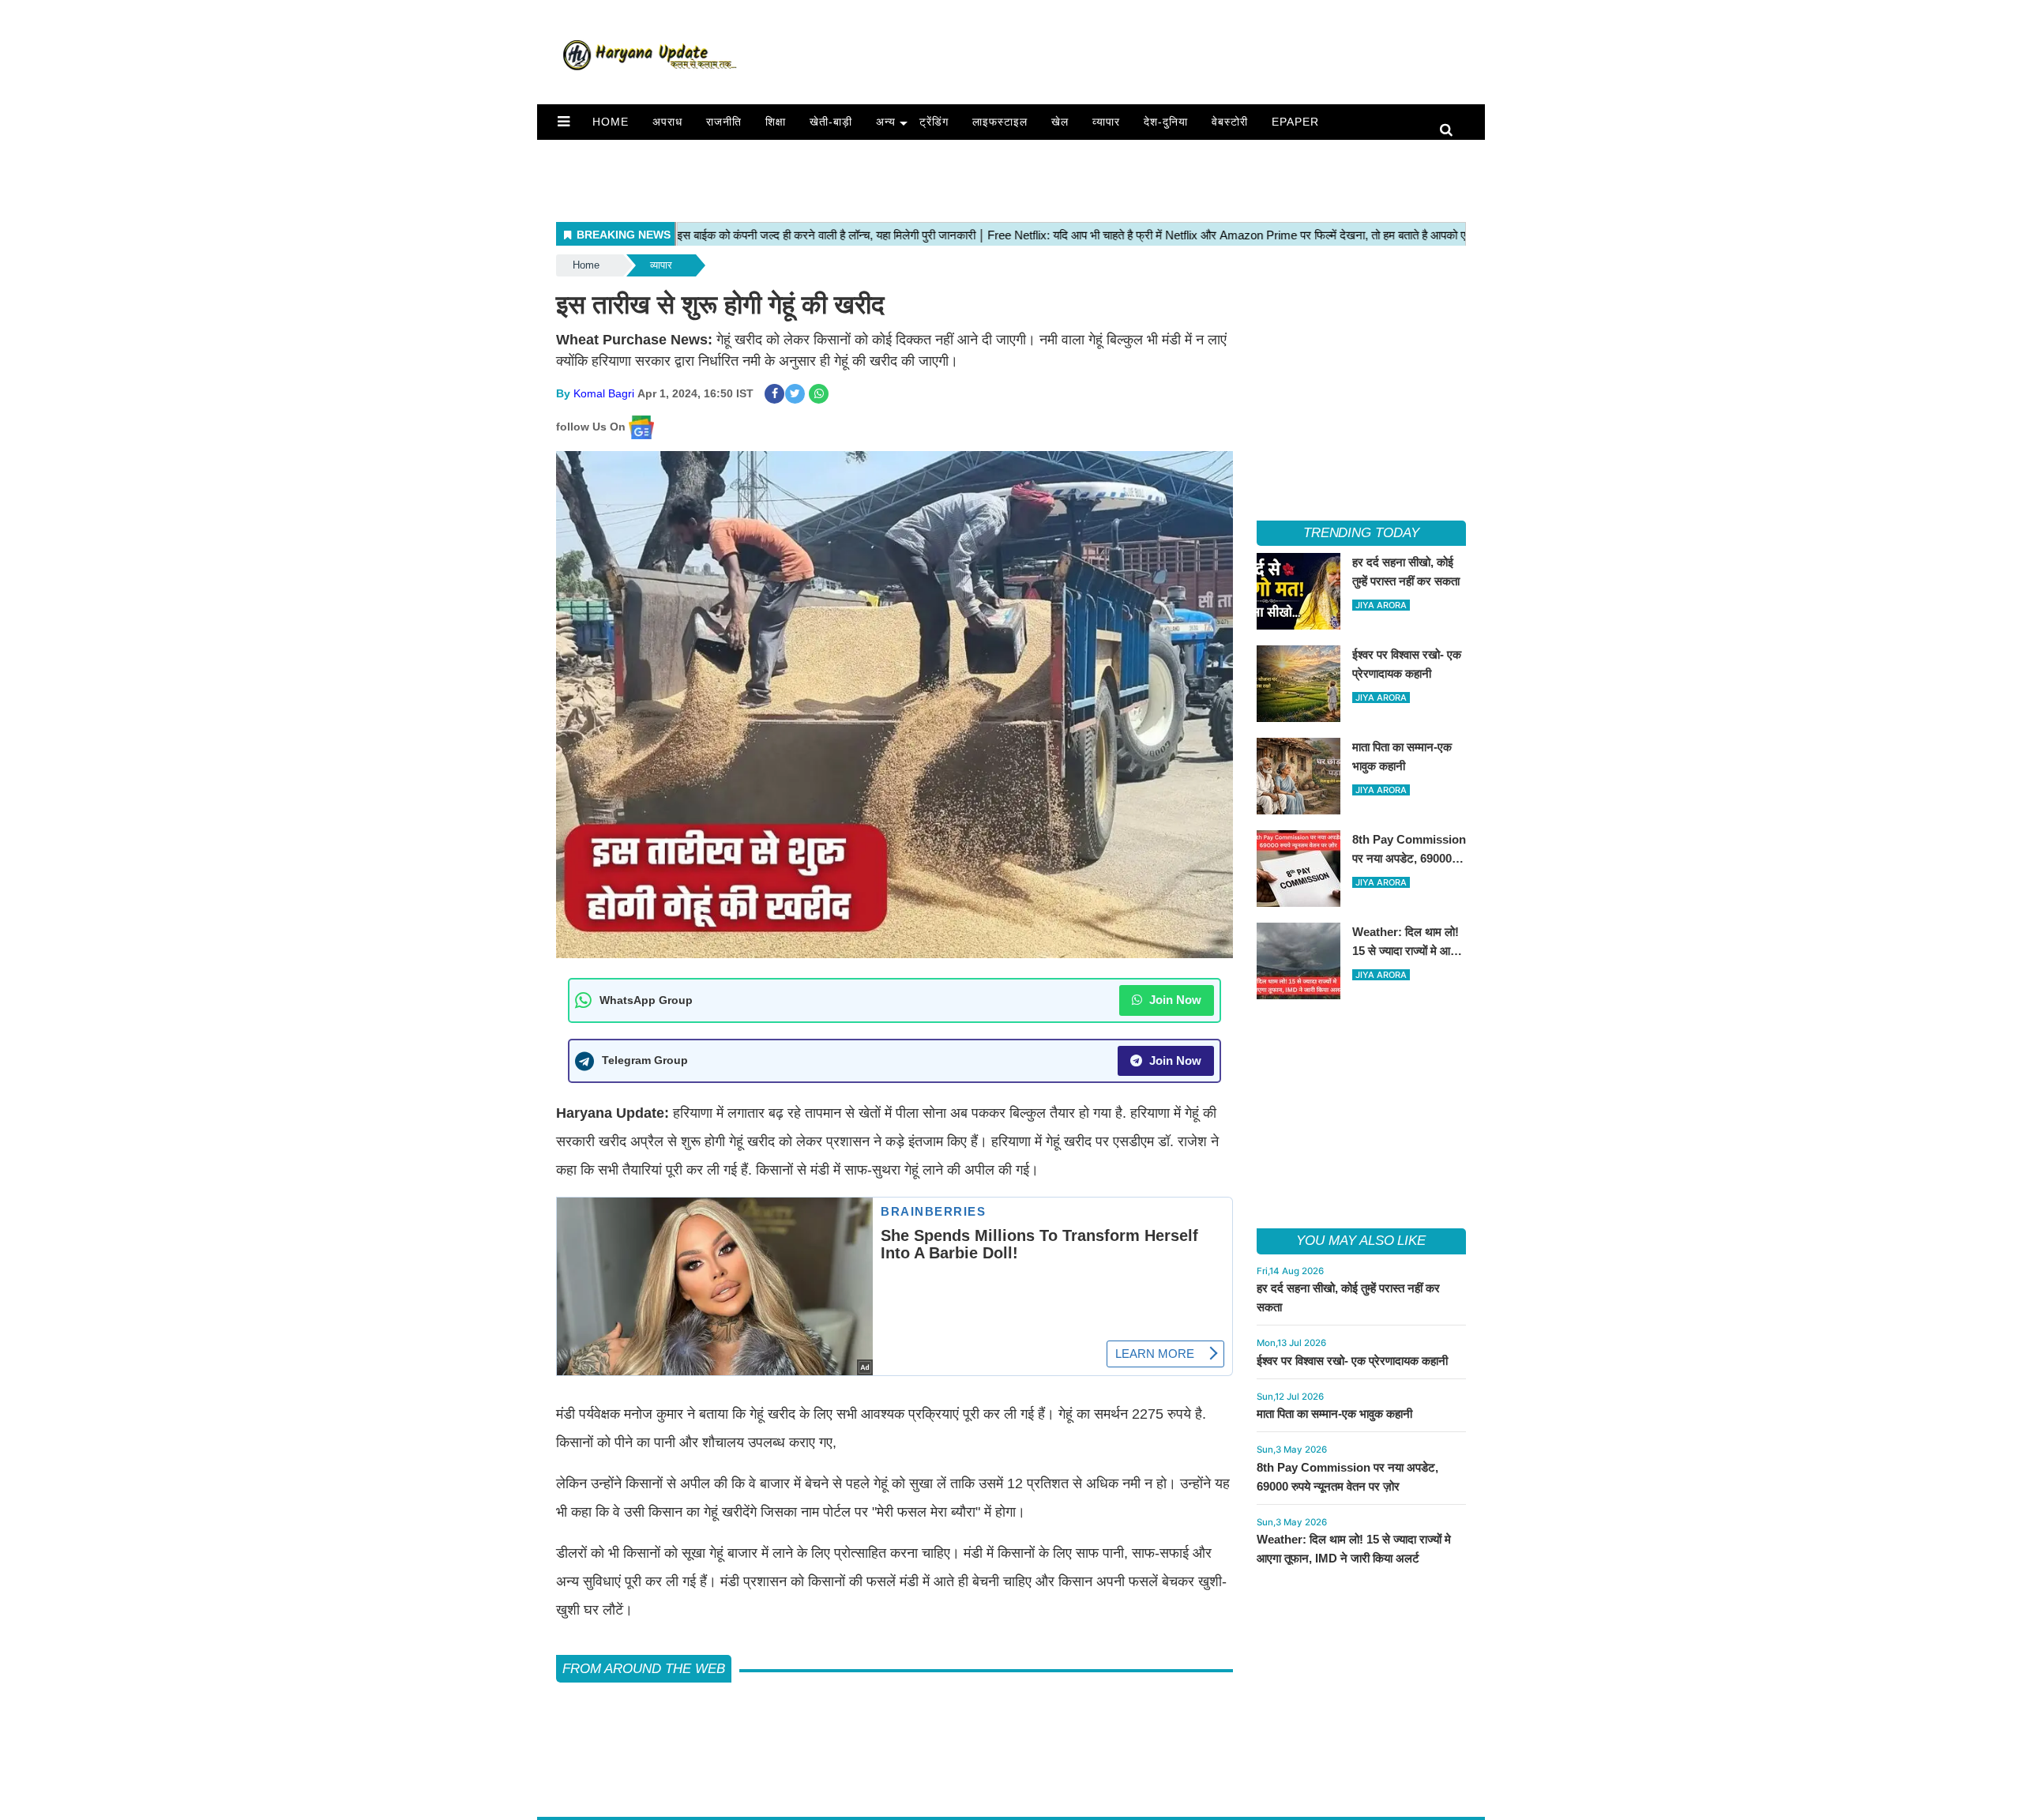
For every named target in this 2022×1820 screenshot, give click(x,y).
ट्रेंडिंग (934, 122)
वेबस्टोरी (1230, 122)
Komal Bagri (604, 393)
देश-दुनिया (1166, 122)
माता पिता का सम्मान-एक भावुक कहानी (1334, 1414)
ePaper (1295, 122)
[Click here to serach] (1451, 131)
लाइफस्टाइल (1000, 122)
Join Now (1174, 1000)
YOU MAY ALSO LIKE (1361, 1241)
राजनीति (724, 122)
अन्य (886, 122)
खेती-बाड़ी (831, 122)
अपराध (667, 122)
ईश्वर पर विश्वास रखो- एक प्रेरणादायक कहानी (1352, 1361)
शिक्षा (776, 122)
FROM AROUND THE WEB (644, 1669)
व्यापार (1106, 122)
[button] (564, 122)
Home (611, 122)
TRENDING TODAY (1361, 533)
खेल (1060, 122)
